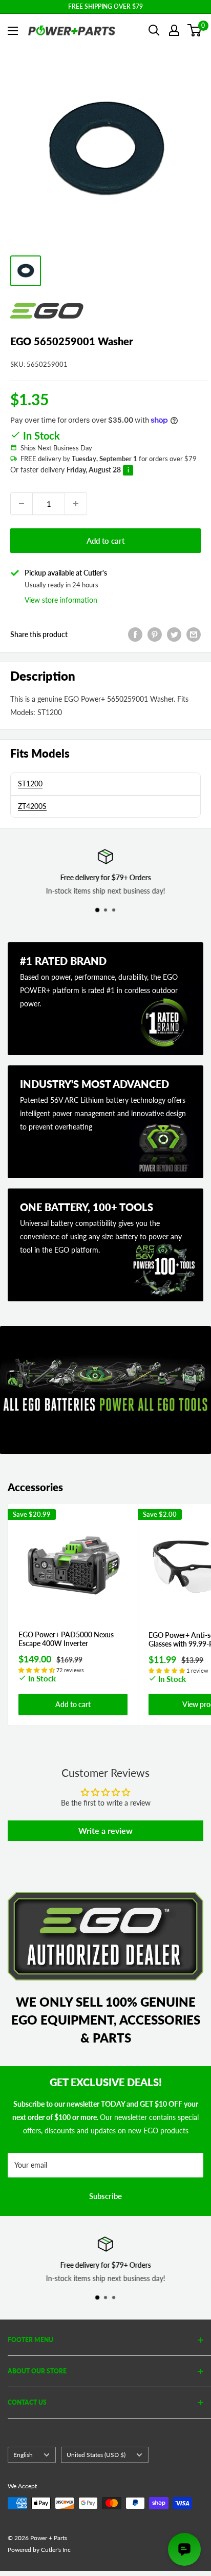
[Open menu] (13, 31)
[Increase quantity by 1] (76, 504)
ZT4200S (32, 806)
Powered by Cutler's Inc (39, 2550)
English (23, 2455)
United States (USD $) (96, 2455)
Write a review (105, 1830)
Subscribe (105, 2196)
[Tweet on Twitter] (174, 635)
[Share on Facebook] (135, 635)
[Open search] (154, 30)
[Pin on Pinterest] (155, 635)
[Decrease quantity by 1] (22, 504)
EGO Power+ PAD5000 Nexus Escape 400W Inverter (66, 1639)
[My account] (174, 30)
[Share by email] (194, 635)
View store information (61, 600)
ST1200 (30, 784)
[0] (195, 30)
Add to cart (105, 541)
